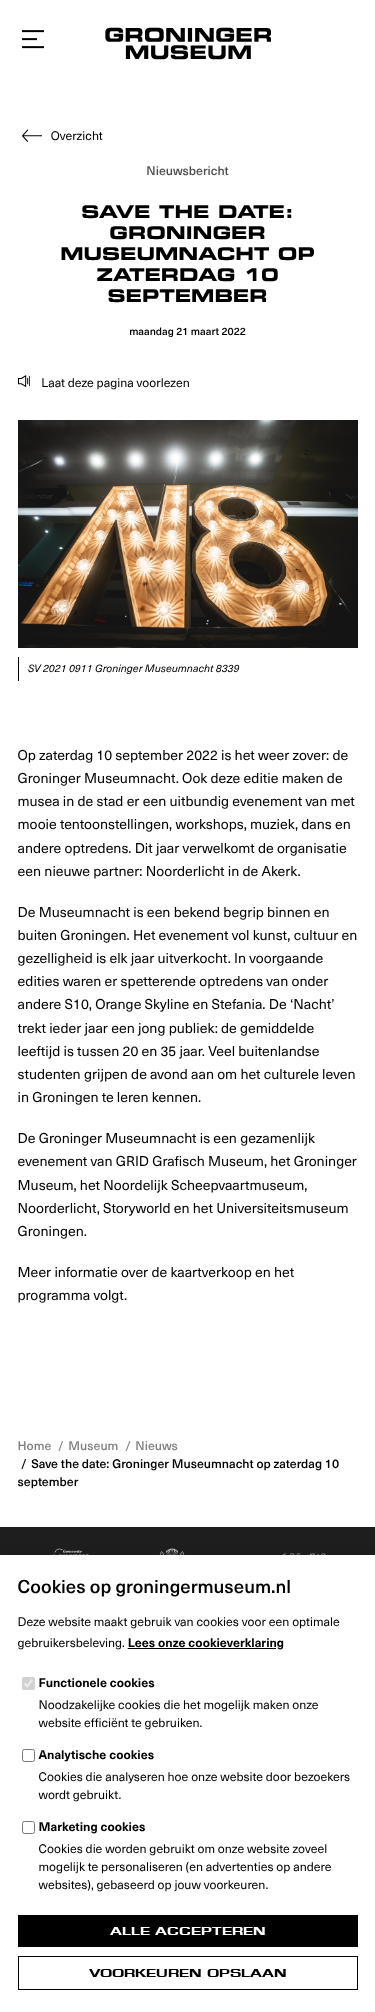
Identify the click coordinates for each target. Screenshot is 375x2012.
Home (35, 1446)
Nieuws (156, 1446)
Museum (93, 1446)
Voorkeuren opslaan (188, 1973)
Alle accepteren (188, 1931)
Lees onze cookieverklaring (206, 1643)
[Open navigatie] (33, 40)
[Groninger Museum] (187, 46)
